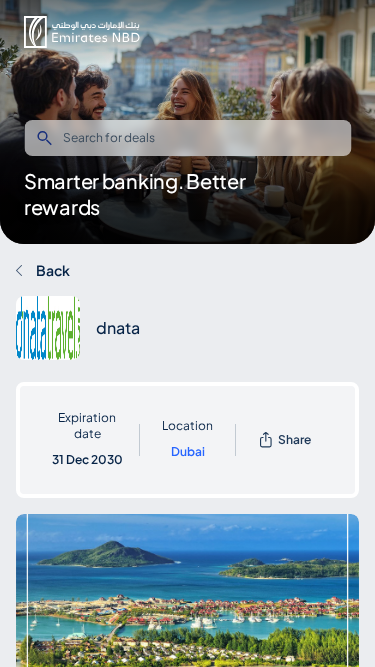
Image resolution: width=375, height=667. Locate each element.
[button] (82, 32)
